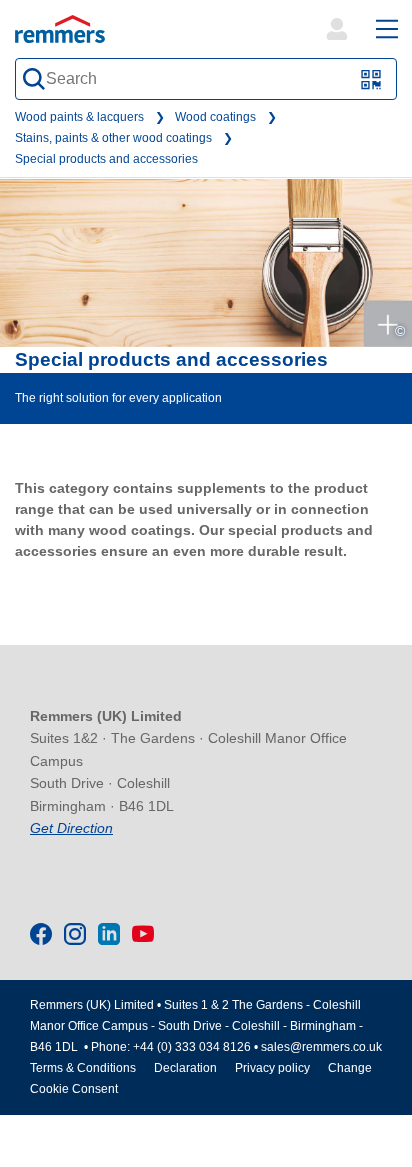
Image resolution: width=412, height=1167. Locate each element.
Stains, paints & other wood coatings (113, 138)
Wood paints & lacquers (79, 117)
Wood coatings (215, 117)
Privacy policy (272, 1068)
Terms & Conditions (83, 1068)
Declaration (185, 1068)
